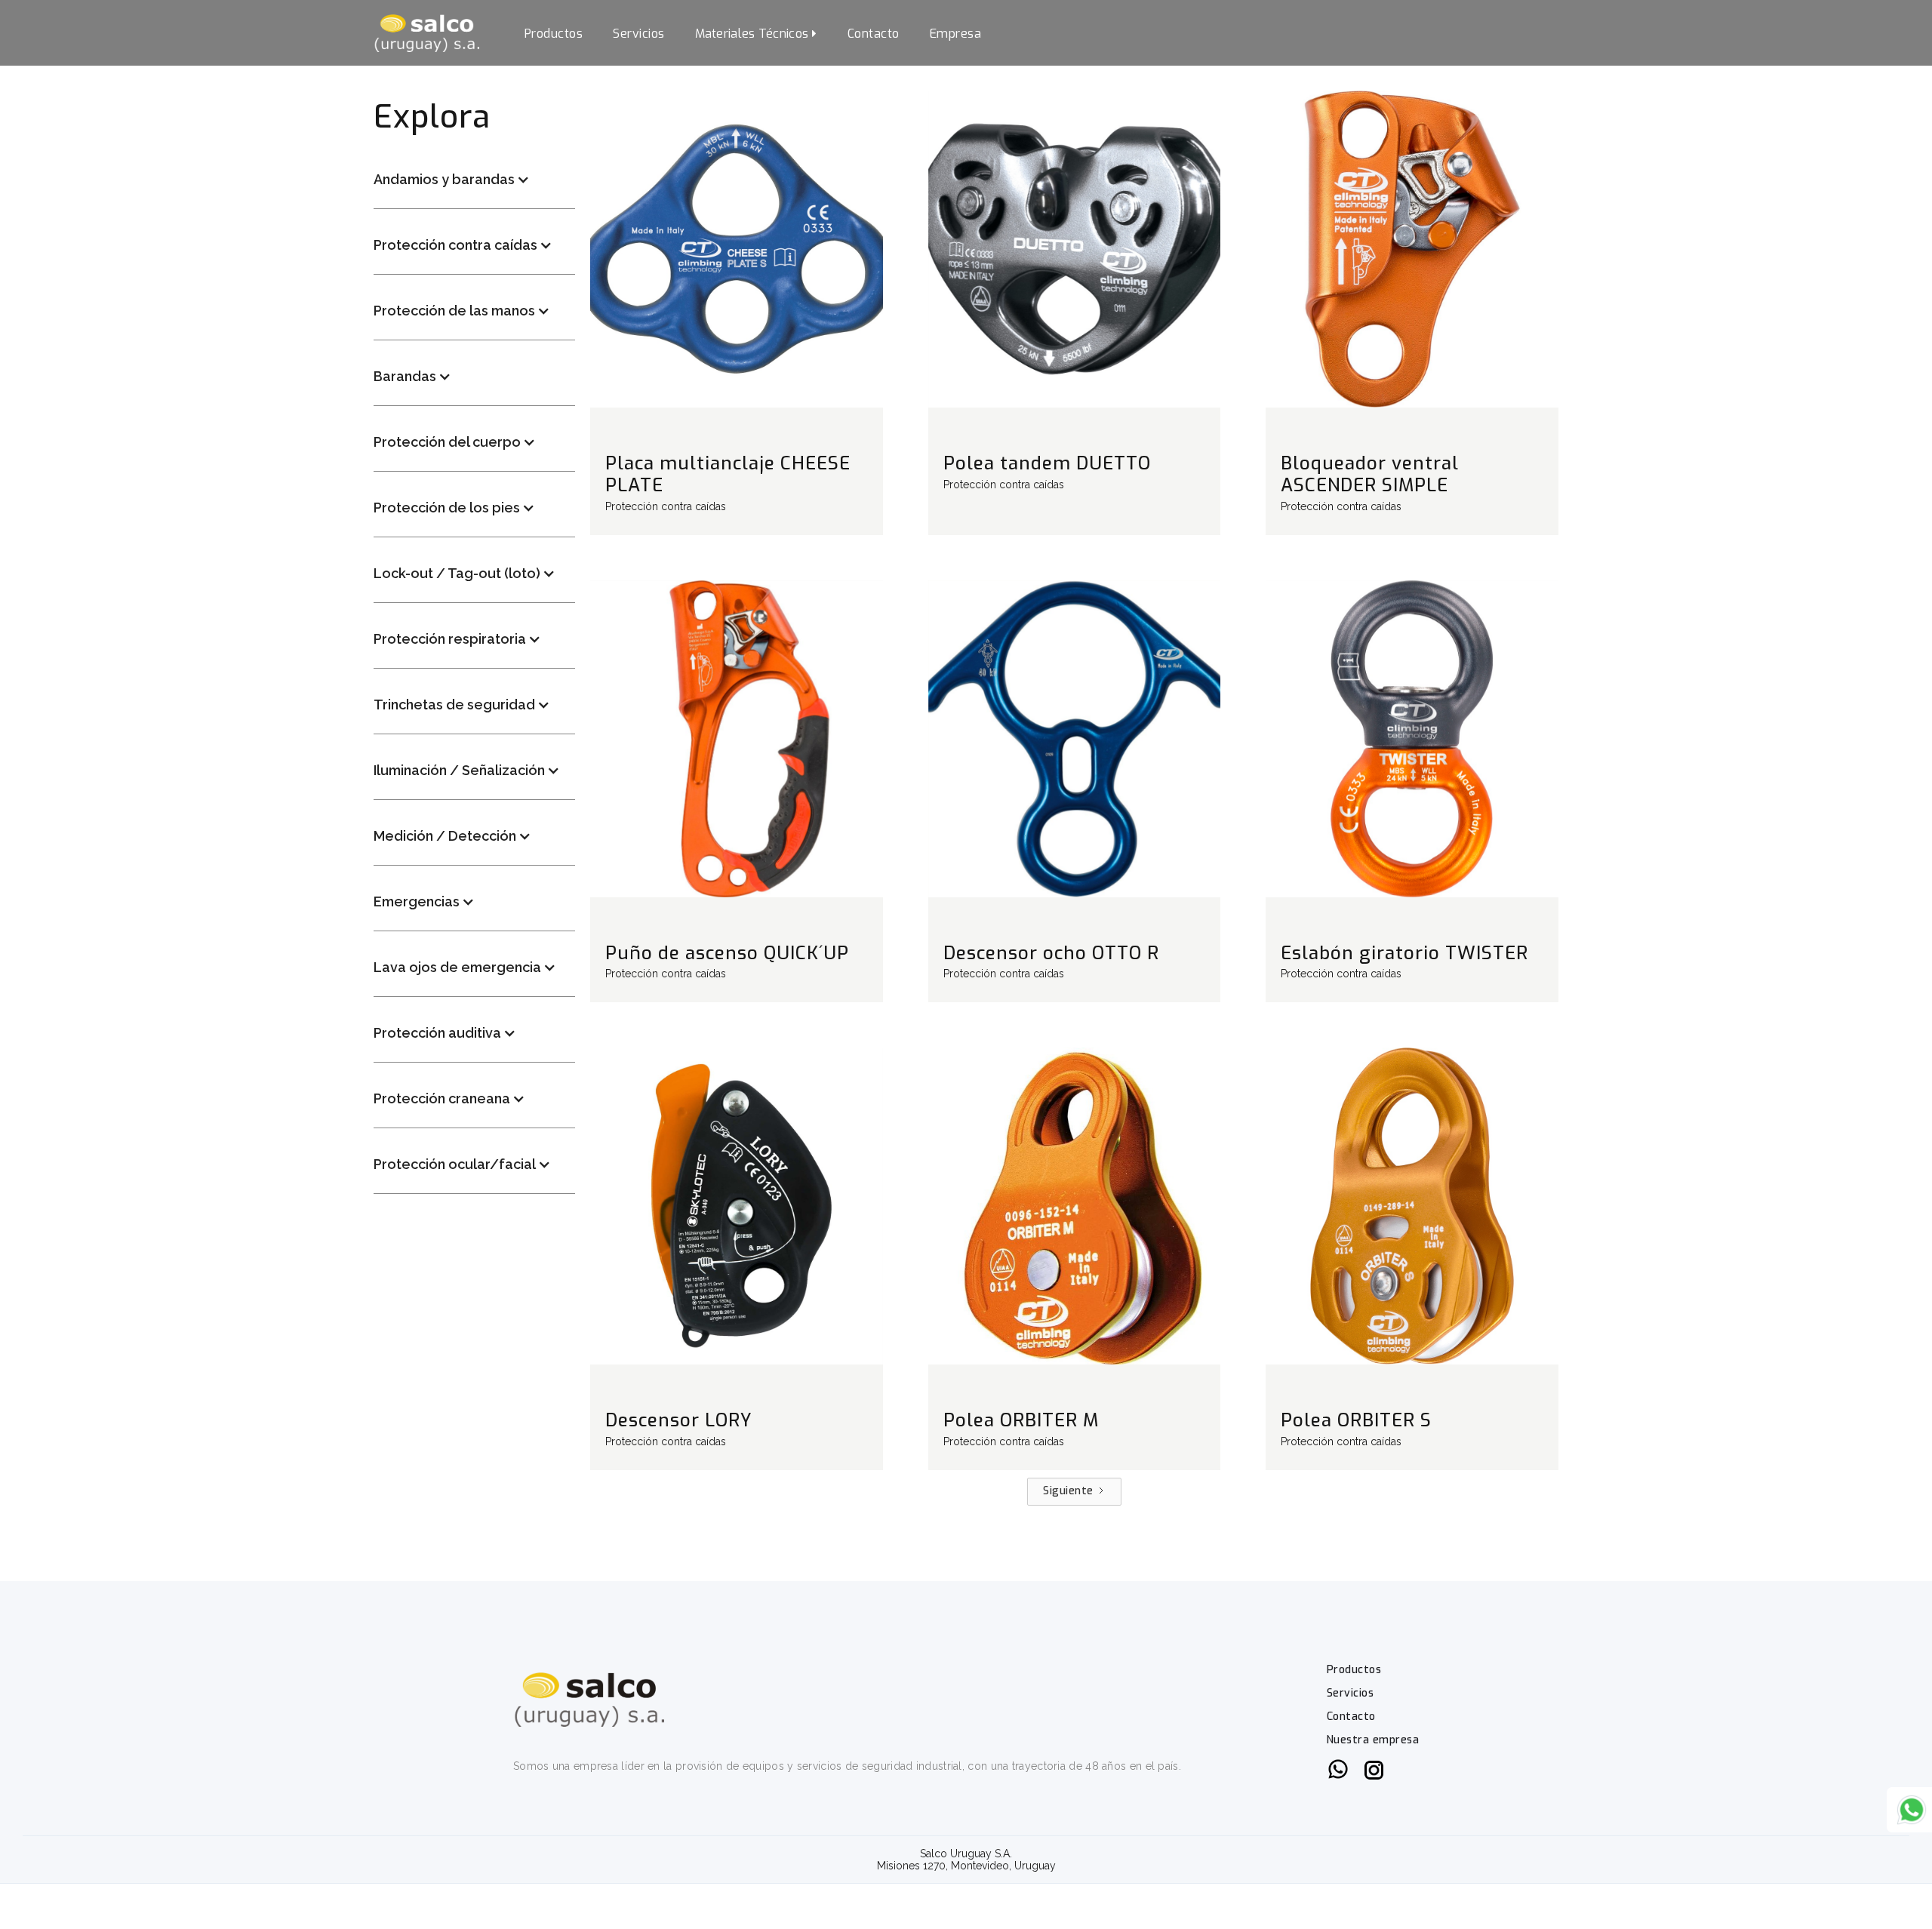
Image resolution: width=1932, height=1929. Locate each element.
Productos (554, 34)
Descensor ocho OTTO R (1051, 953)
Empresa (956, 34)
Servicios (639, 34)
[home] (426, 33)
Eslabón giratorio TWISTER (1404, 953)
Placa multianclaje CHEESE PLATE (728, 474)
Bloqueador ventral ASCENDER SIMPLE (1370, 474)
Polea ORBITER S (1356, 1420)
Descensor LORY (679, 1420)
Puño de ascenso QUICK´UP (727, 953)
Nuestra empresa (1373, 1740)
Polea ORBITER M (1021, 1420)
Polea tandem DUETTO (1047, 463)
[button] (756, 33)
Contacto (874, 34)
